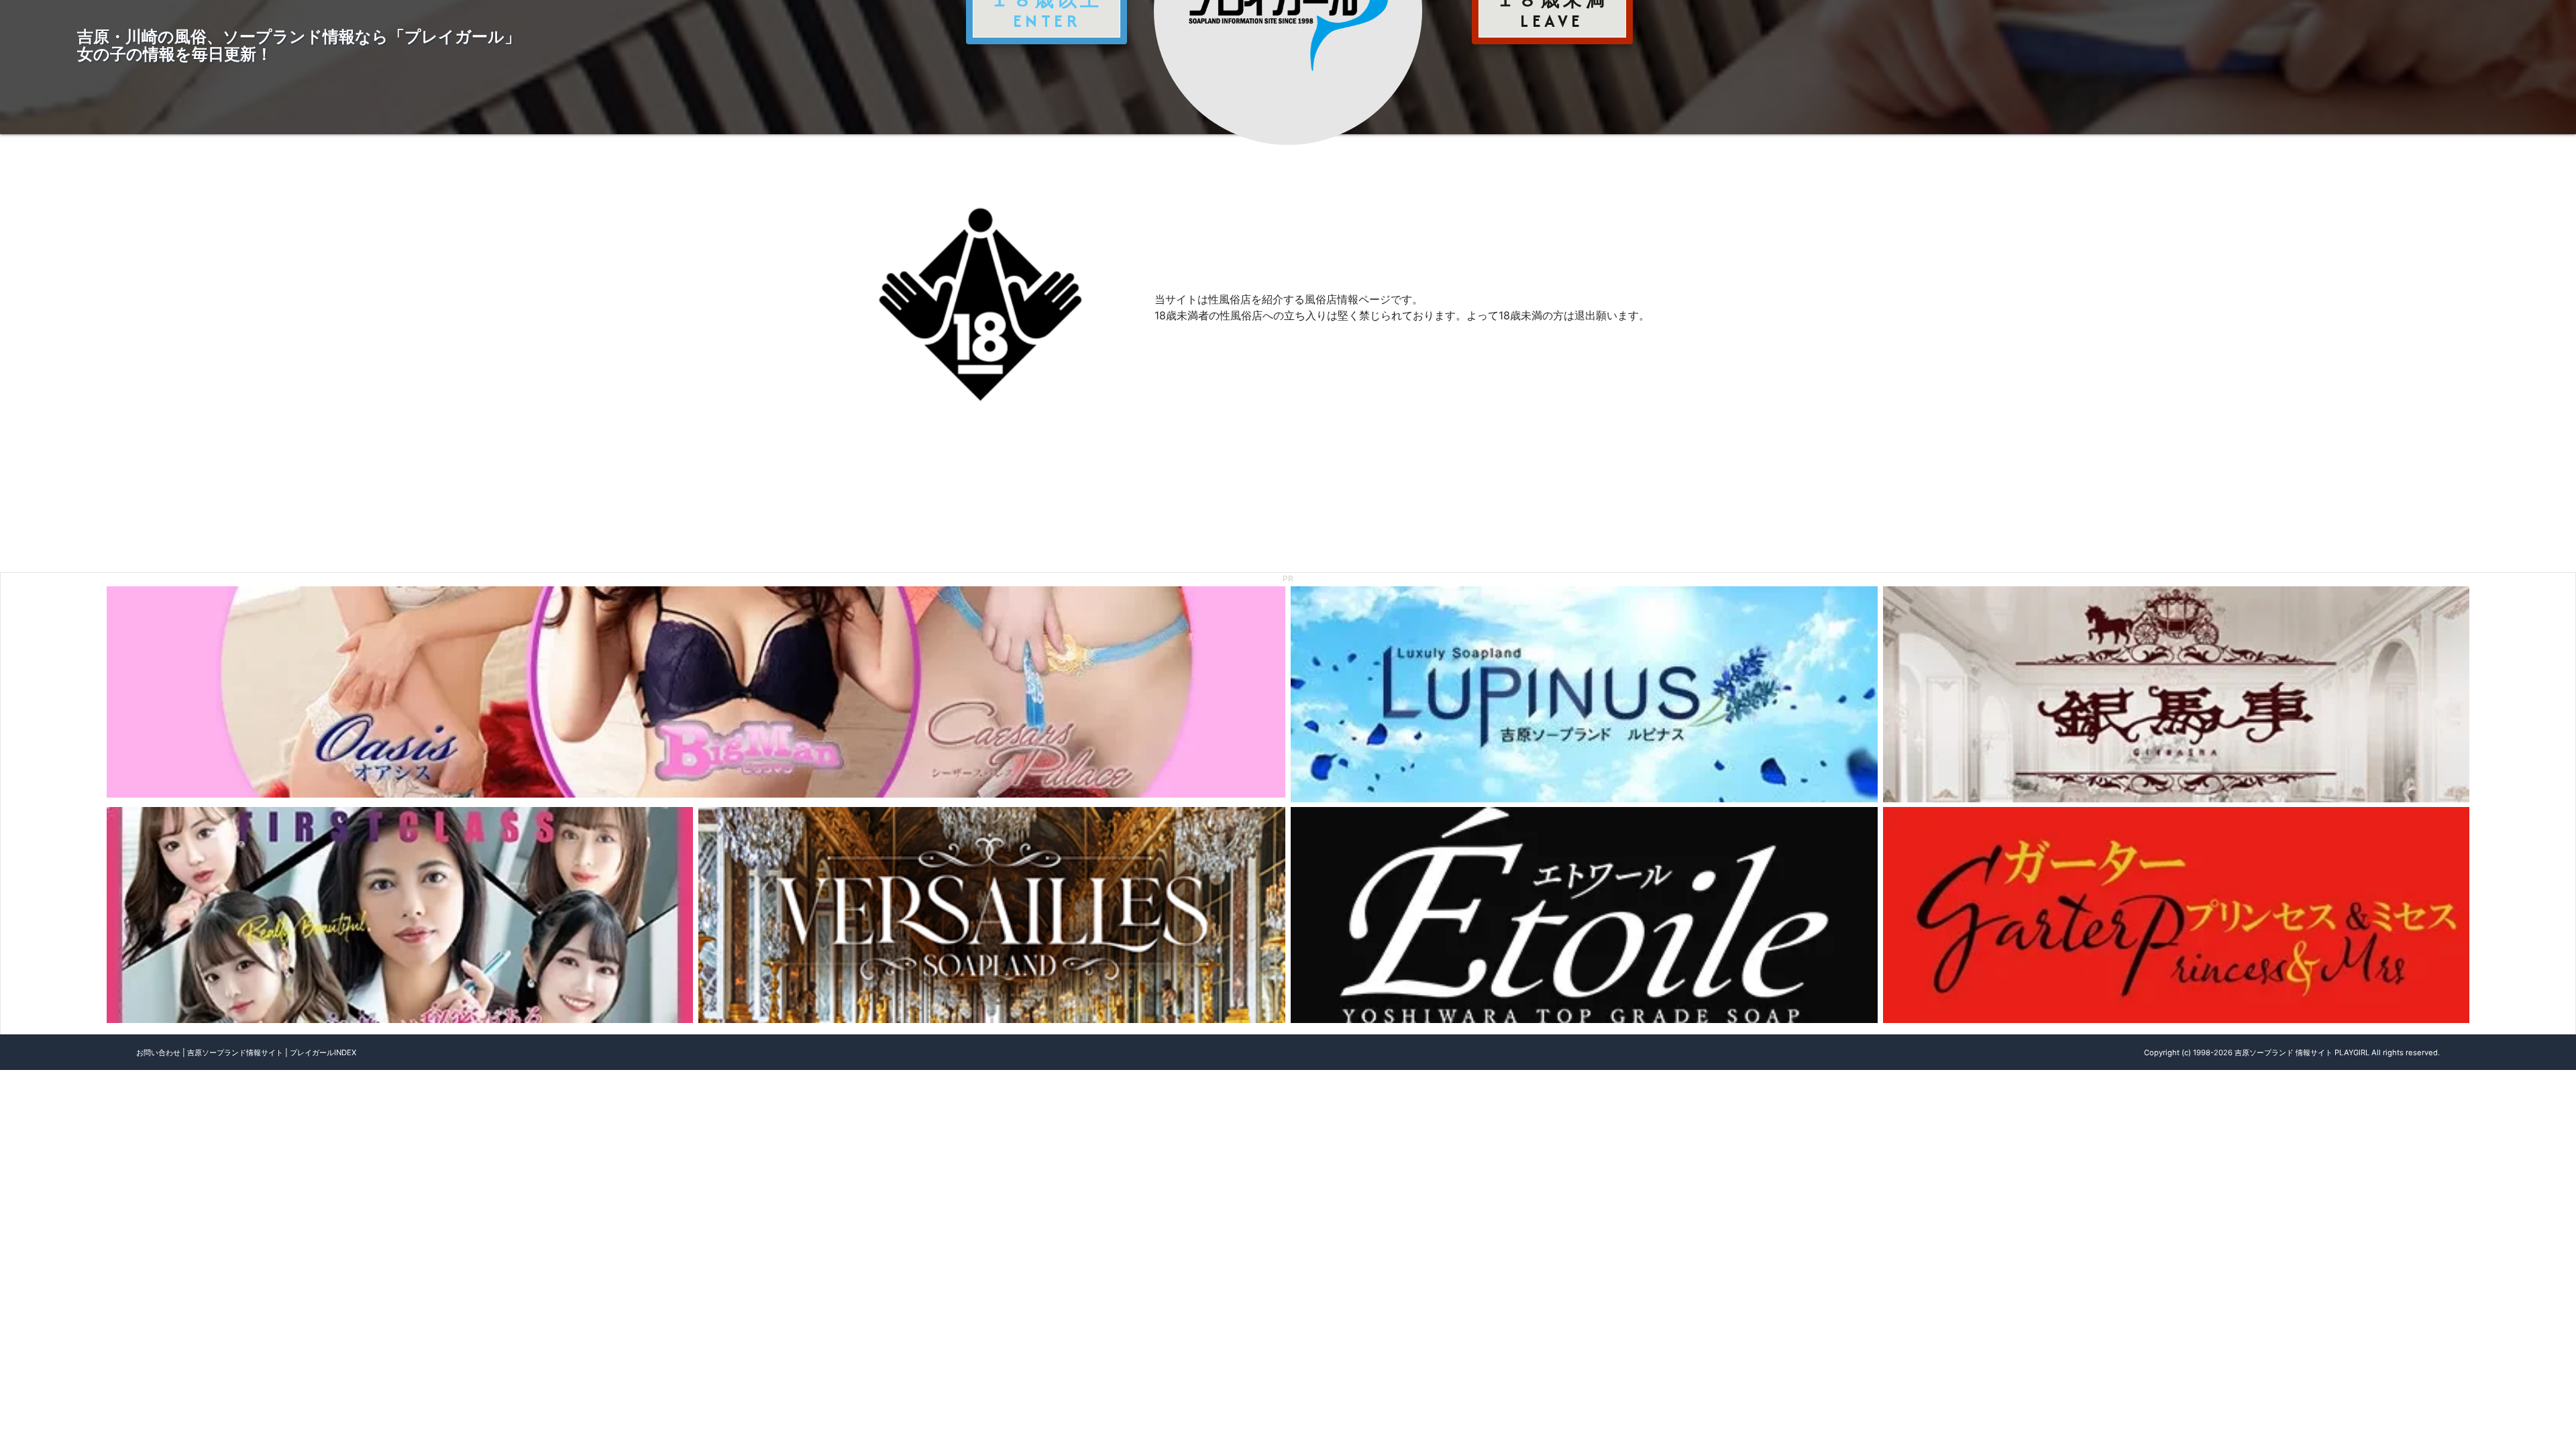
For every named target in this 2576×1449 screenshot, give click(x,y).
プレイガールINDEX (323, 1053)
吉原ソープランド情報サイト (235, 1053)
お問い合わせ (158, 1053)
